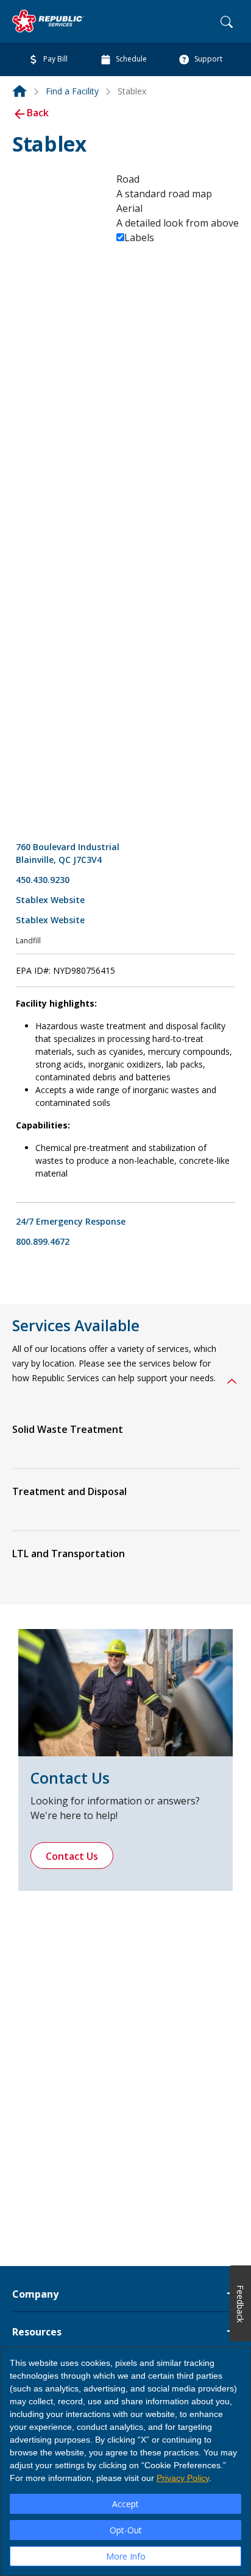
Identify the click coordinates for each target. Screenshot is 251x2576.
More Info (126, 2556)
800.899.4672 (43, 1241)
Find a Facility (72, 91)
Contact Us (72, 1856)
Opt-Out (126, 2530)
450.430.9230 (43, 880)
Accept (125, 2504)
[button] (232, 1384)
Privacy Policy (183, 2478)
